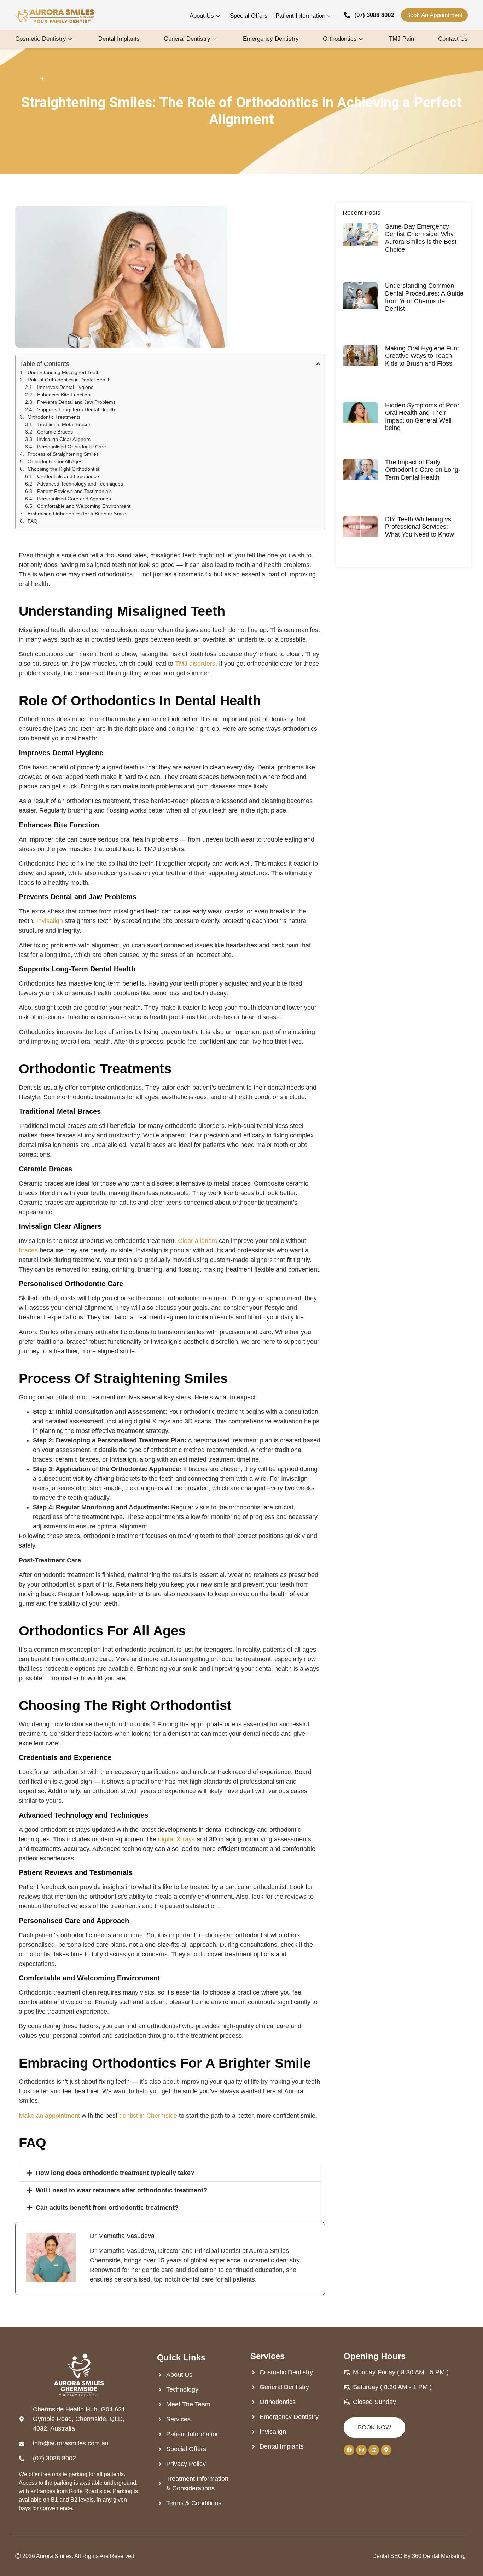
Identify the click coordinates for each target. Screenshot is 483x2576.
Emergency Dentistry (271, 39)
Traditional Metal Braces (64, 424)
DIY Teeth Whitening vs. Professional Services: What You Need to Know (420, 527)
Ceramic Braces (55, 432)
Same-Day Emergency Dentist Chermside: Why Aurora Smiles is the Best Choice (421, 238)
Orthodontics (340, 39)
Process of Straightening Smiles (63, 454)
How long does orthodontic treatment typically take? (115, 2173)
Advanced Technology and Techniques (80, 484)
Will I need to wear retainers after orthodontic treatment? (121, 2190)
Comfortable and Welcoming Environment (84, 506)
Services (267, 2356)
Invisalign (50, 921)
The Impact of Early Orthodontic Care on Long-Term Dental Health (423, 470)
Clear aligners (197, 1241)
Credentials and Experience (68, 476)
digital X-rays (176, 1839)
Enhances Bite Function (64, 395)
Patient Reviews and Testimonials (74, 491)
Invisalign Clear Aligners (64, 439)
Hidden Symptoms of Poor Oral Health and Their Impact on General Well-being (422, 417)
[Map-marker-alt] (386, 2450)
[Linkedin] (374, 2450)
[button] (170, 2173)
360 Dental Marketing (439, 2556)
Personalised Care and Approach (74, 499)
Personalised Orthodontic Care (72, 447)
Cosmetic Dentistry (41, 39)
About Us (202, 16)
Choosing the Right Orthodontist (63, 469)
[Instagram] (361, 2450)
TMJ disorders (195, 664)
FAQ (33, 521)
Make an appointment (49, 2116)
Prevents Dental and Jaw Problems (76, 402)
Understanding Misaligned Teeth (64, 372)
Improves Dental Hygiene (65, 387)
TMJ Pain (401, 39)
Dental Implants (119, 39)
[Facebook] (349, 2450)
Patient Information (300, 16)
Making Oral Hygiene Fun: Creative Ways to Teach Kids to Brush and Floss (422, 356)
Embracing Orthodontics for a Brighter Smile (77, 514)
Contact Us (453, 39)
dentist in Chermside (148, 2116)
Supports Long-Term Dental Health (76, 409)
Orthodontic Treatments (54, 417)
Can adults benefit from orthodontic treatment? (107, 2208)
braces (28, 1250)
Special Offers (249, 16)
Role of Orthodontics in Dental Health (69, 380)
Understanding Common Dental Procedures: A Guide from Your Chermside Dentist (424, 297)
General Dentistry (187, 39)
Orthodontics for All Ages (55, 461)
